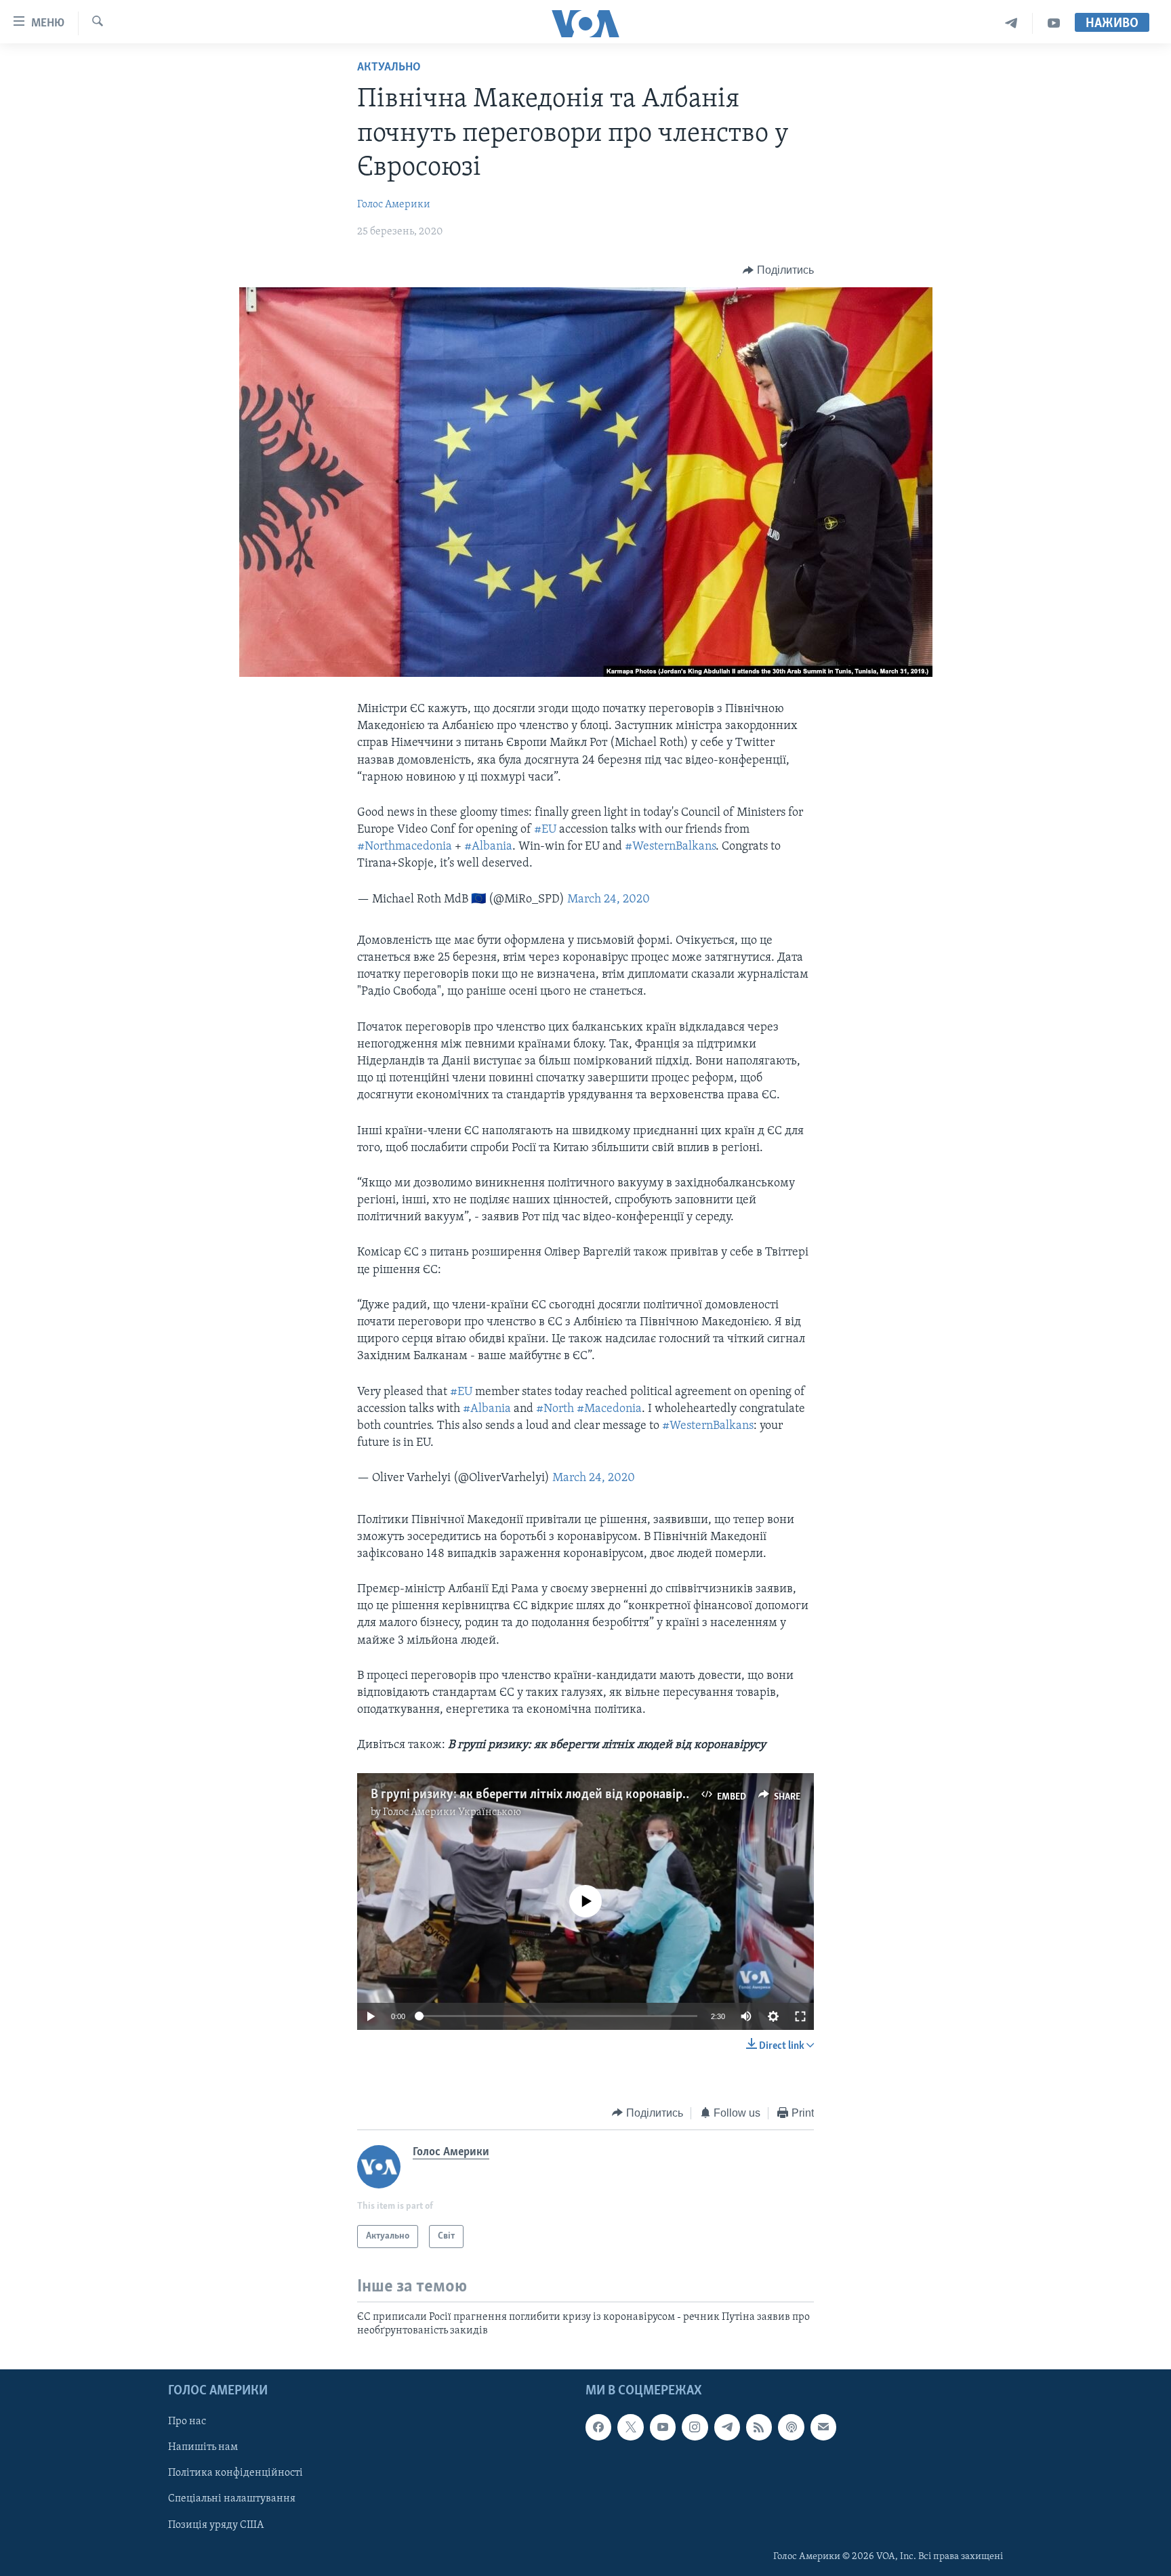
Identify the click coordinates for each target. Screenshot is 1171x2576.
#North (555, 1409)
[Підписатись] (823, 2427)
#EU (545, 830)
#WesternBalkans (670, 847)
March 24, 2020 (609, 900)
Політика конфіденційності (235, 2473)
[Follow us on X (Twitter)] (630, 2427)
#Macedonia (609, 1409)
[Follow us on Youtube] (663, 2427)
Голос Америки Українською (452, 1812)
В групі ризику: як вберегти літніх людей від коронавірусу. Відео (555, 1795)
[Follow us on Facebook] (598, 2427)
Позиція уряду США (216, 2525)
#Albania (488, 847)
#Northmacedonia (405, 847)
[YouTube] (1054, 23)
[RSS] (759, 2427)
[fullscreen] (800, 2016)
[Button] (778, 270)
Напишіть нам (203, 2447)
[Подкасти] (791, 2427)
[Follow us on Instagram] (695, 2427)
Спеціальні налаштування (232, 2499)
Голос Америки (394, 205)
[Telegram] (1011, 23)
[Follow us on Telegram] (727, 2427)
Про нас (187, 2422)
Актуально (389, 68)
